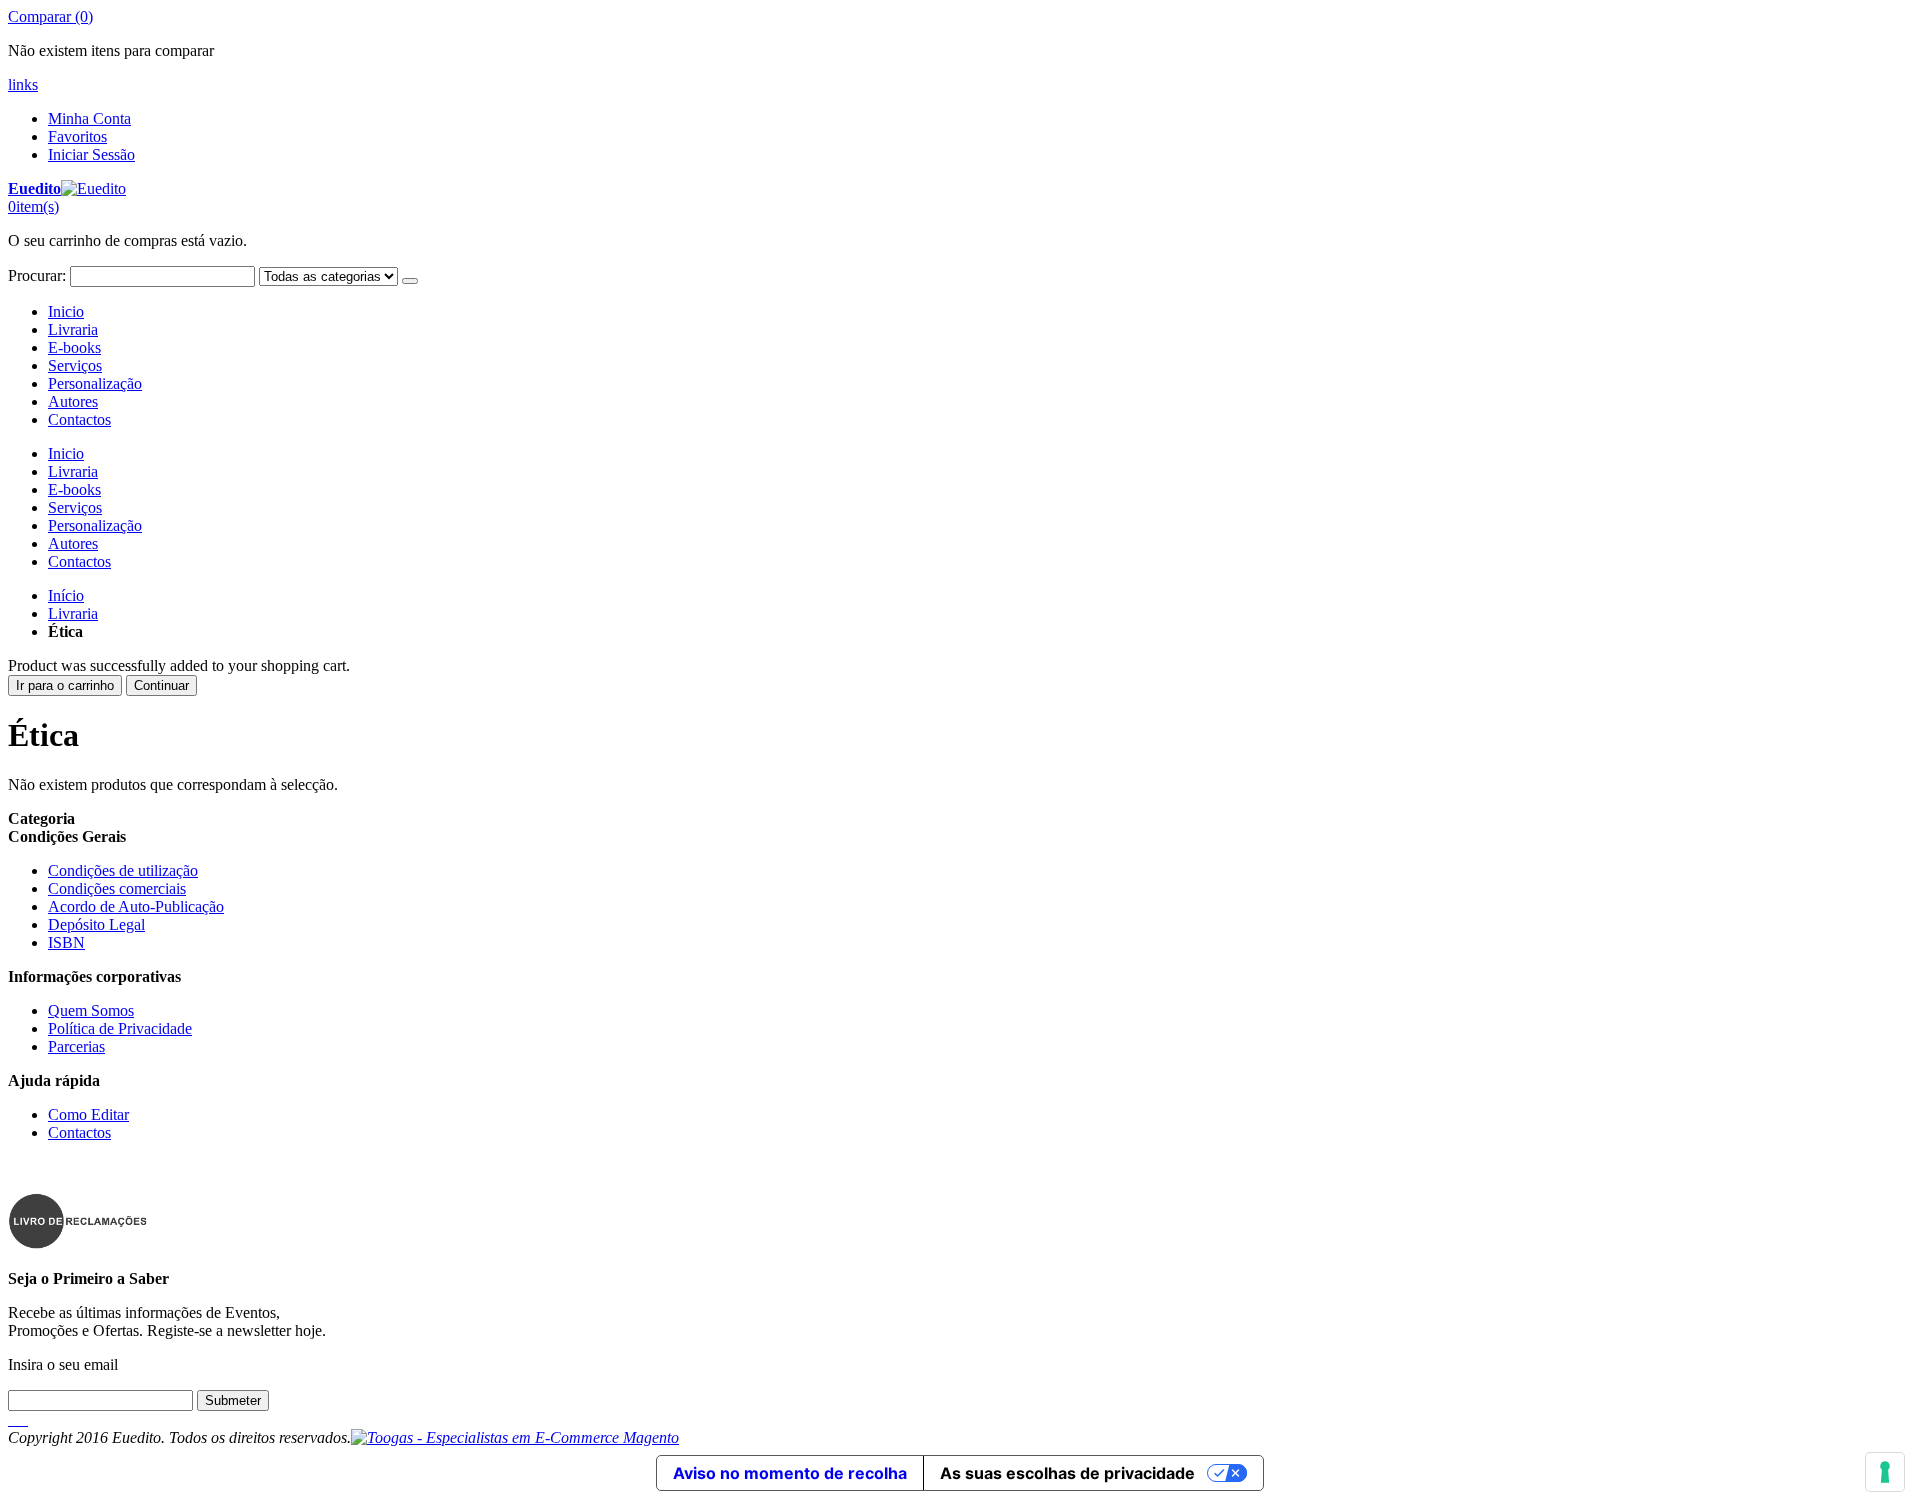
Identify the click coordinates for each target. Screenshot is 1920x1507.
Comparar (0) (50, 16)
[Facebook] (10, 1419)
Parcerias (76, 1046)
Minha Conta (89, 118)
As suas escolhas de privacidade (1067, 1473)
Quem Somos (91, 1010)
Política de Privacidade (120, 1028)
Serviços (75, 365)
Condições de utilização (123, 870)
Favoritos (77, 136)
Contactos (79, 419)
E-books (74, 347)
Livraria (73, 329)
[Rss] (22, 1419)
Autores (73, 401)
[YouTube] (26, 1419)
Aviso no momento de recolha (790, 1473)
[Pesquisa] (410, 281)
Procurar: (37, 275)
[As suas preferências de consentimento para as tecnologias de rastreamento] (1885, 1472)
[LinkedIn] (18, 1419)
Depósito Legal (96, 924)
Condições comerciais (117, 888)
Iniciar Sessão (91, 154)
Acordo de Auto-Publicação (136, 906)
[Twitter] (14, 1419)
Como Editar (88, 1114)
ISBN (66, 942)
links (23, 84)
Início (66, 595)
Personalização (95, 383)
